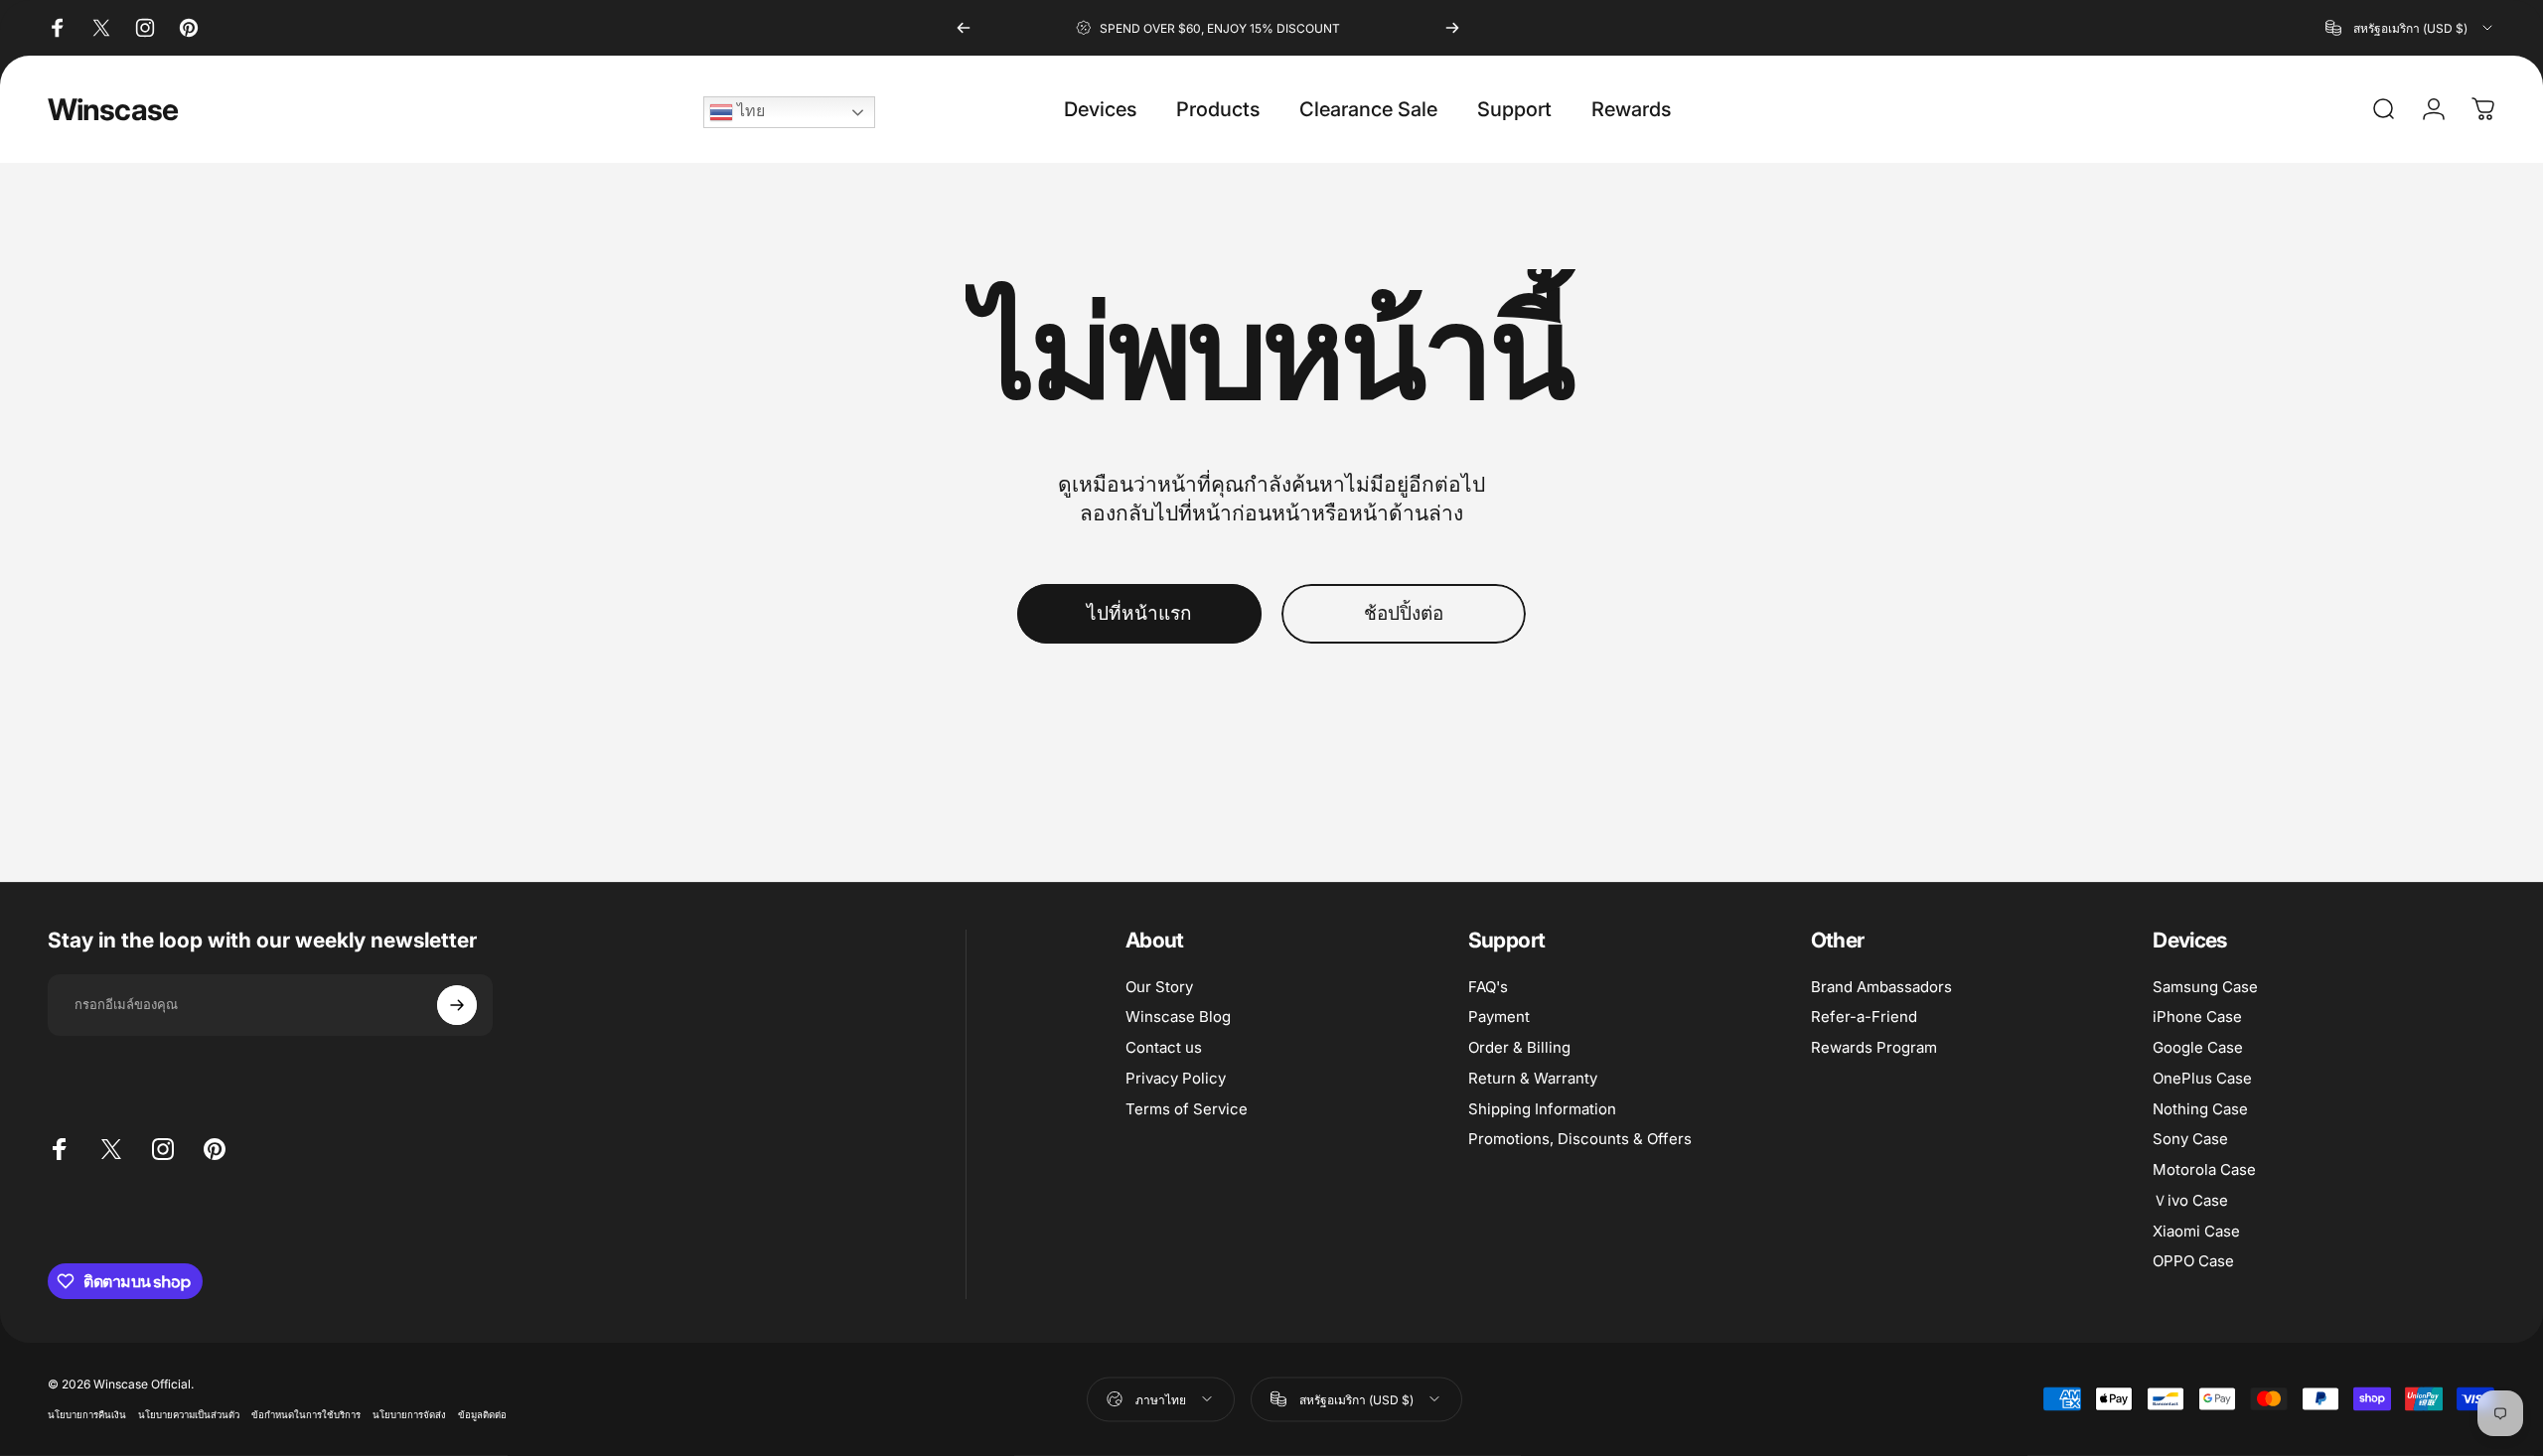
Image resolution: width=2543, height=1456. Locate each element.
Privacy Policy (1176, 1079)
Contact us (1164, 1048)
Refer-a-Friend (1864, 1017)
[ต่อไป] (1452, 28)
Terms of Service (1187, 1109)
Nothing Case (2200, 1109)
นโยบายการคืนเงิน (87, 1415)
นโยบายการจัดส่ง (409, 1415)
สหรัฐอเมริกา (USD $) (1356, 1399)
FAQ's (1488, 987)
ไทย (749, 111)
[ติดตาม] (457, 1005)
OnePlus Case (2202, 1079)
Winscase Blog (1178, 1017)
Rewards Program (1874, 1048)
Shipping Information (1542, 1109)
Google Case (2198, 1048)
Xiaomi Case (2196, 1232)
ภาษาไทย (1161, 1399)
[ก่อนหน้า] (964, 28)
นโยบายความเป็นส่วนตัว (189, 1415)
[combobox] (2410, 28)
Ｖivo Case (2190, 1201)
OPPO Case (2193, 1261)
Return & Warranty (1533, 1079)
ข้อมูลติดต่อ (482, 1415)
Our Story (1159, 987)
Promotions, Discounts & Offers (1580, 1139)
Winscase (113, 109)
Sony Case (2190, 1139)
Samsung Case (2205, 987)
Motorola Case (2204, 1170)
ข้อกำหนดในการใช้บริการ (306, 1415)
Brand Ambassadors (1881, 987)
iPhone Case (2197, 1017)
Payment (1499, 1017)
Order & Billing (1519, 1048)
